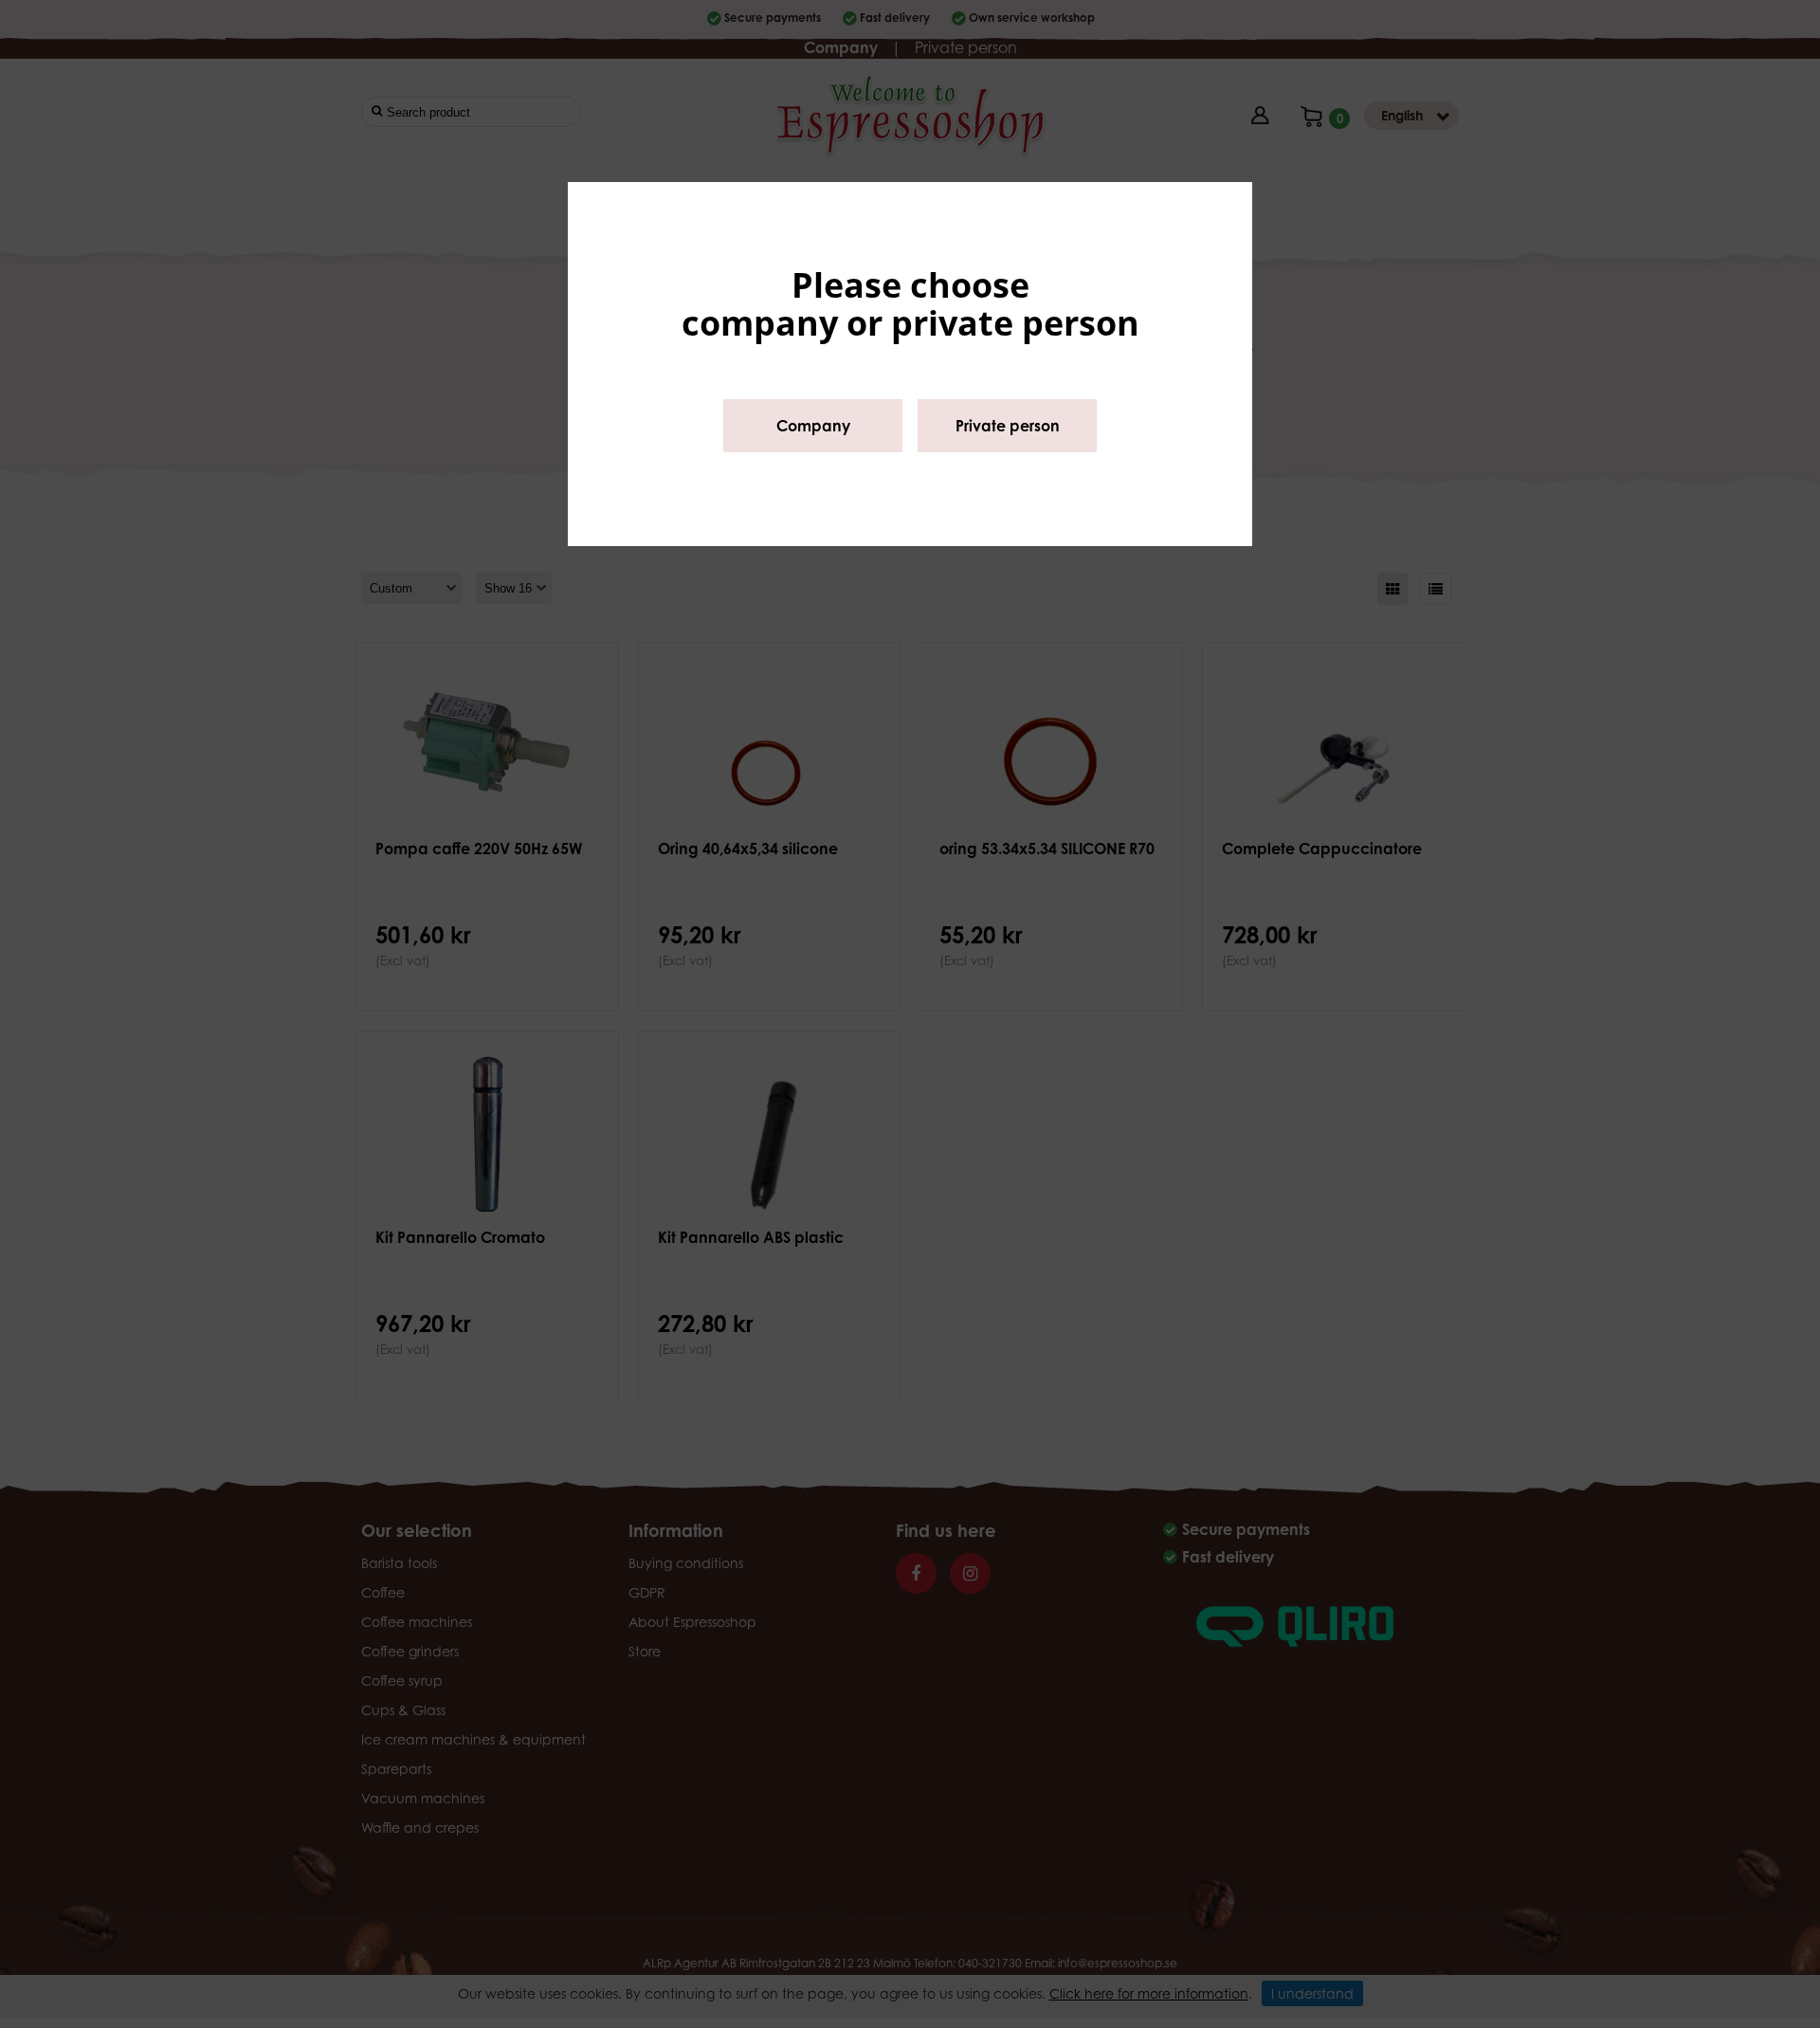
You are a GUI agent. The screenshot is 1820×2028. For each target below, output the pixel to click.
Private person (1008, 426)
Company (813, 426)
